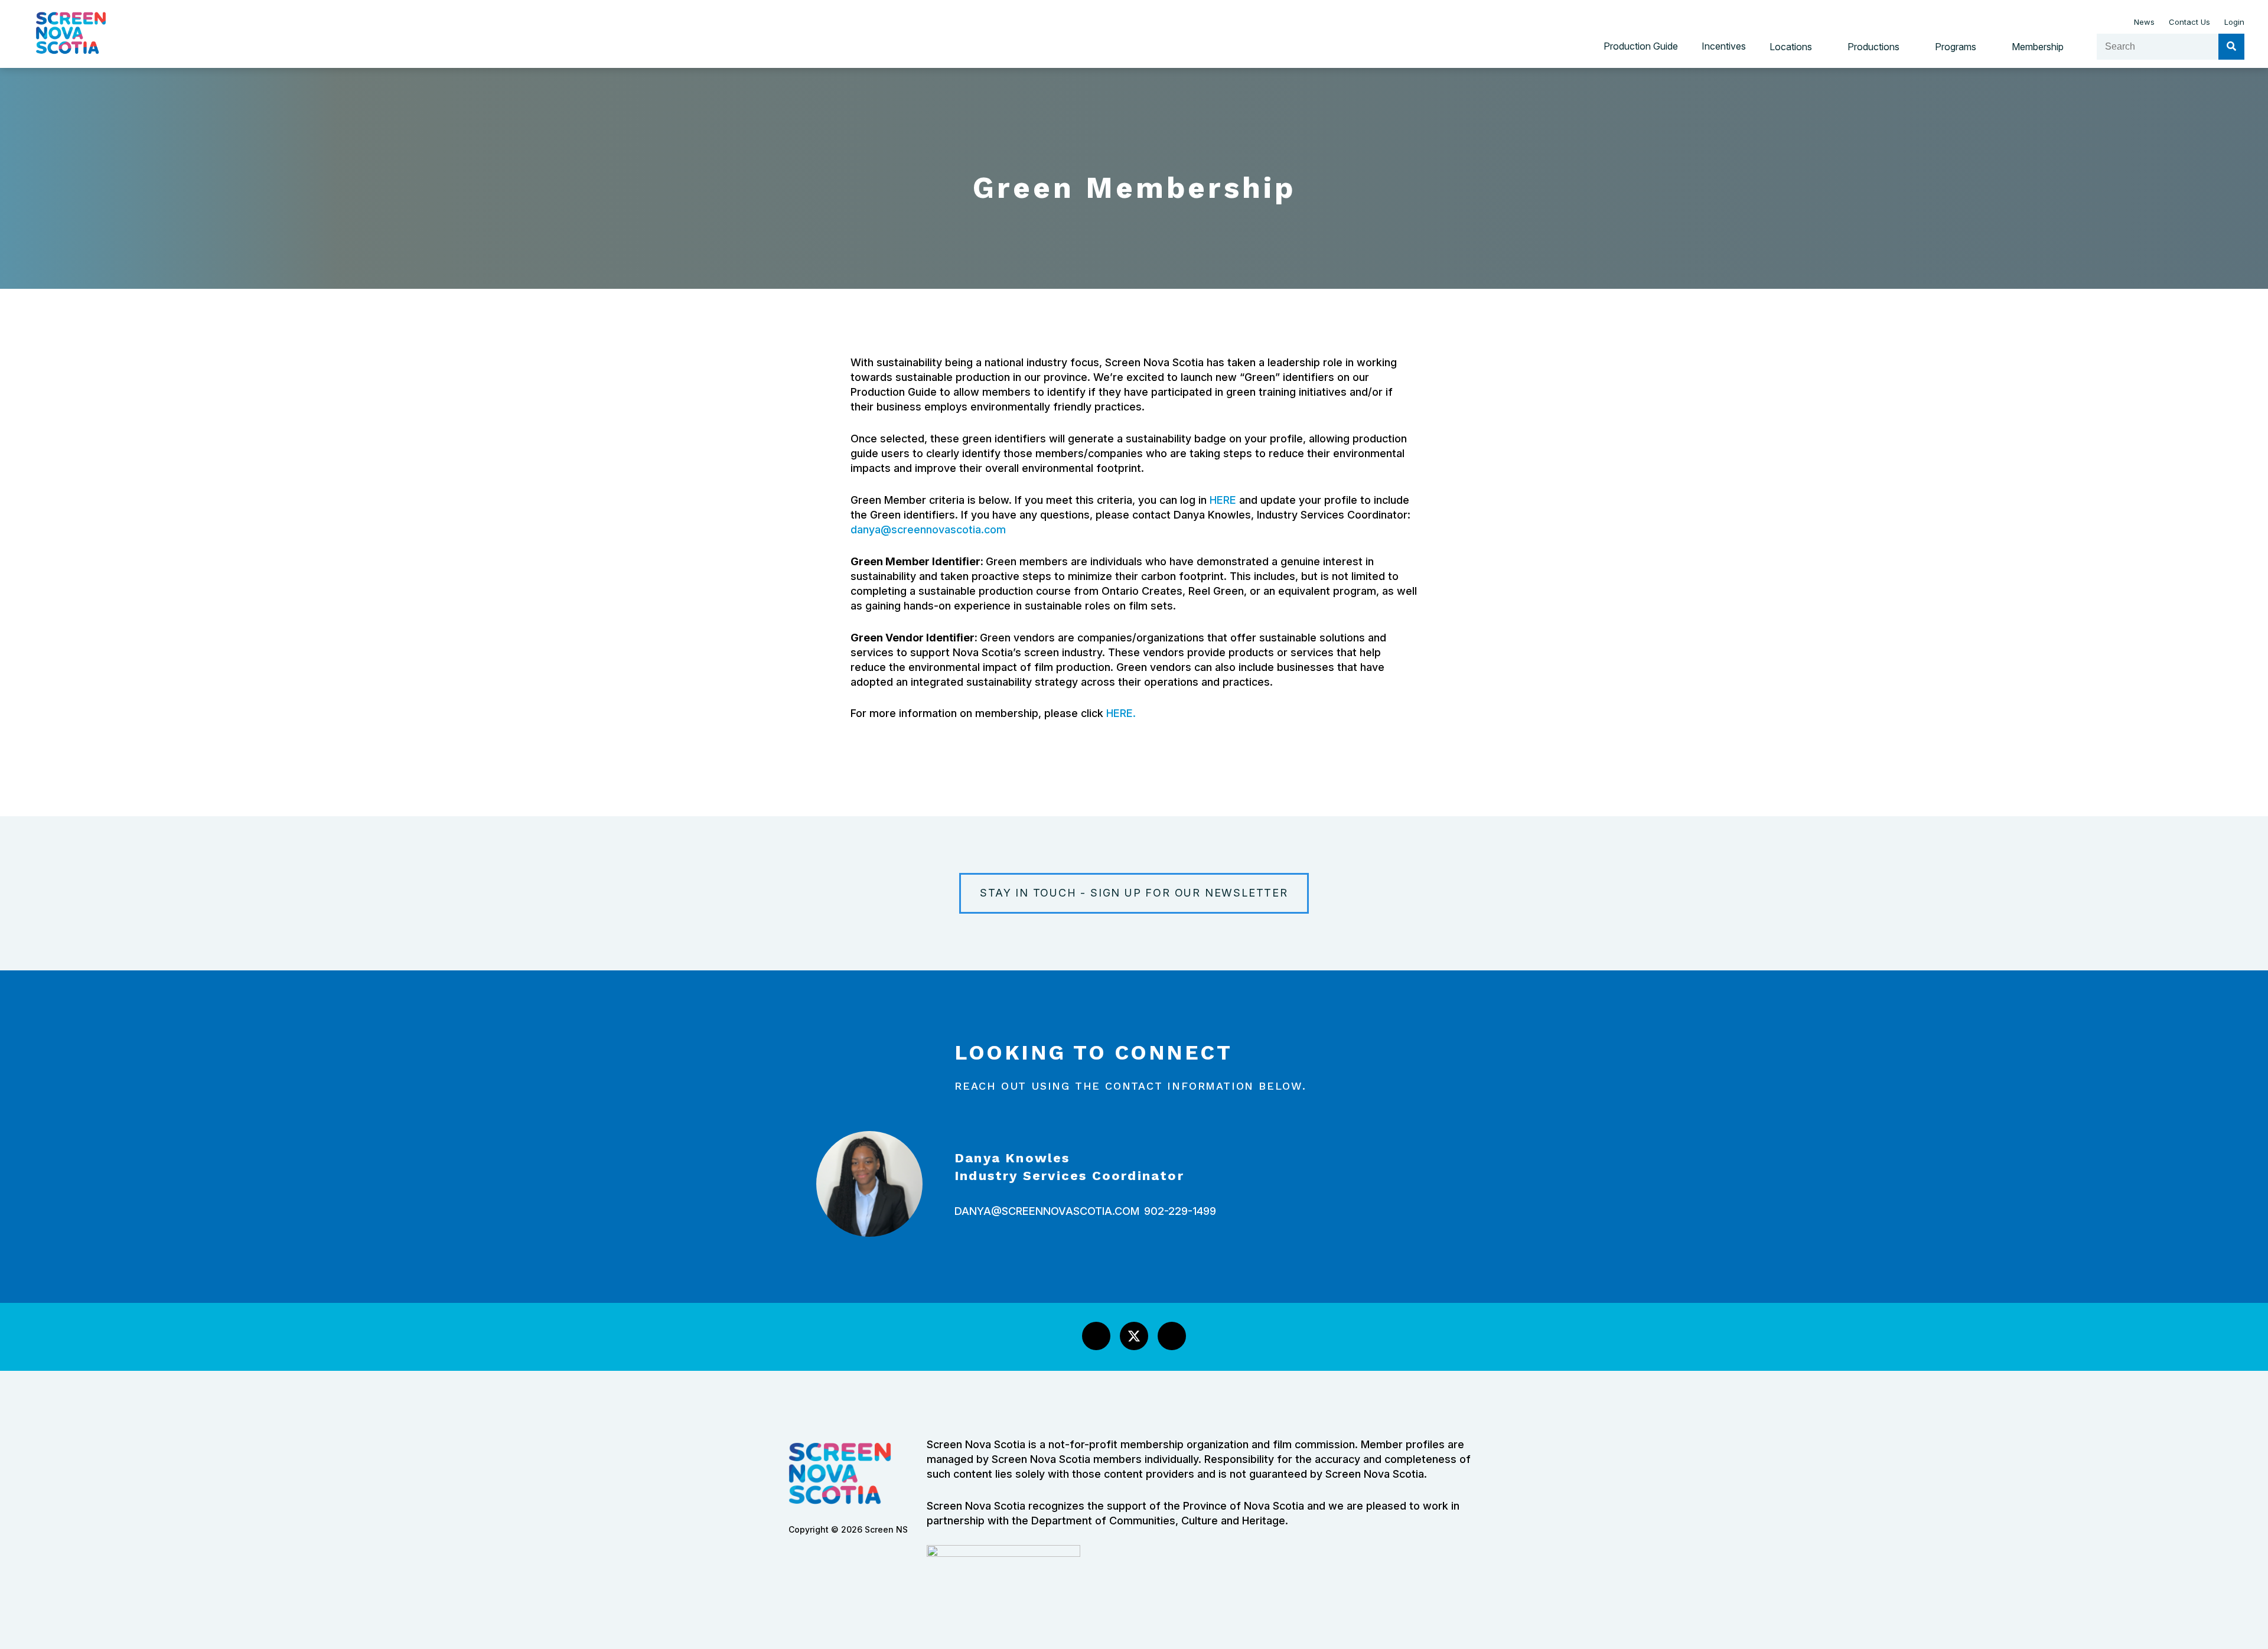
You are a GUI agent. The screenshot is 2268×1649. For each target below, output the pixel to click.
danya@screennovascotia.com (928, 529)
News (2144, 22)
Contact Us (2189, 22)
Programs (1956, 47)
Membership (2038, 47)
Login (2234, 22)
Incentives (1724, 46)
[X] (1134, 1336)
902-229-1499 (1180, 1211)
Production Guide (1641, 46)
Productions (1873, 47)
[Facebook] (1096, 1336)
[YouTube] (1172, 1336)
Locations (1791, 47)
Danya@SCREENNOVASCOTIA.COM (1047, 1211)
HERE (1223, 500)
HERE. (1121, 713)
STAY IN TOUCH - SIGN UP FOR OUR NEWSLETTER (1134, 893)
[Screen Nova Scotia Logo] (71, 63)
